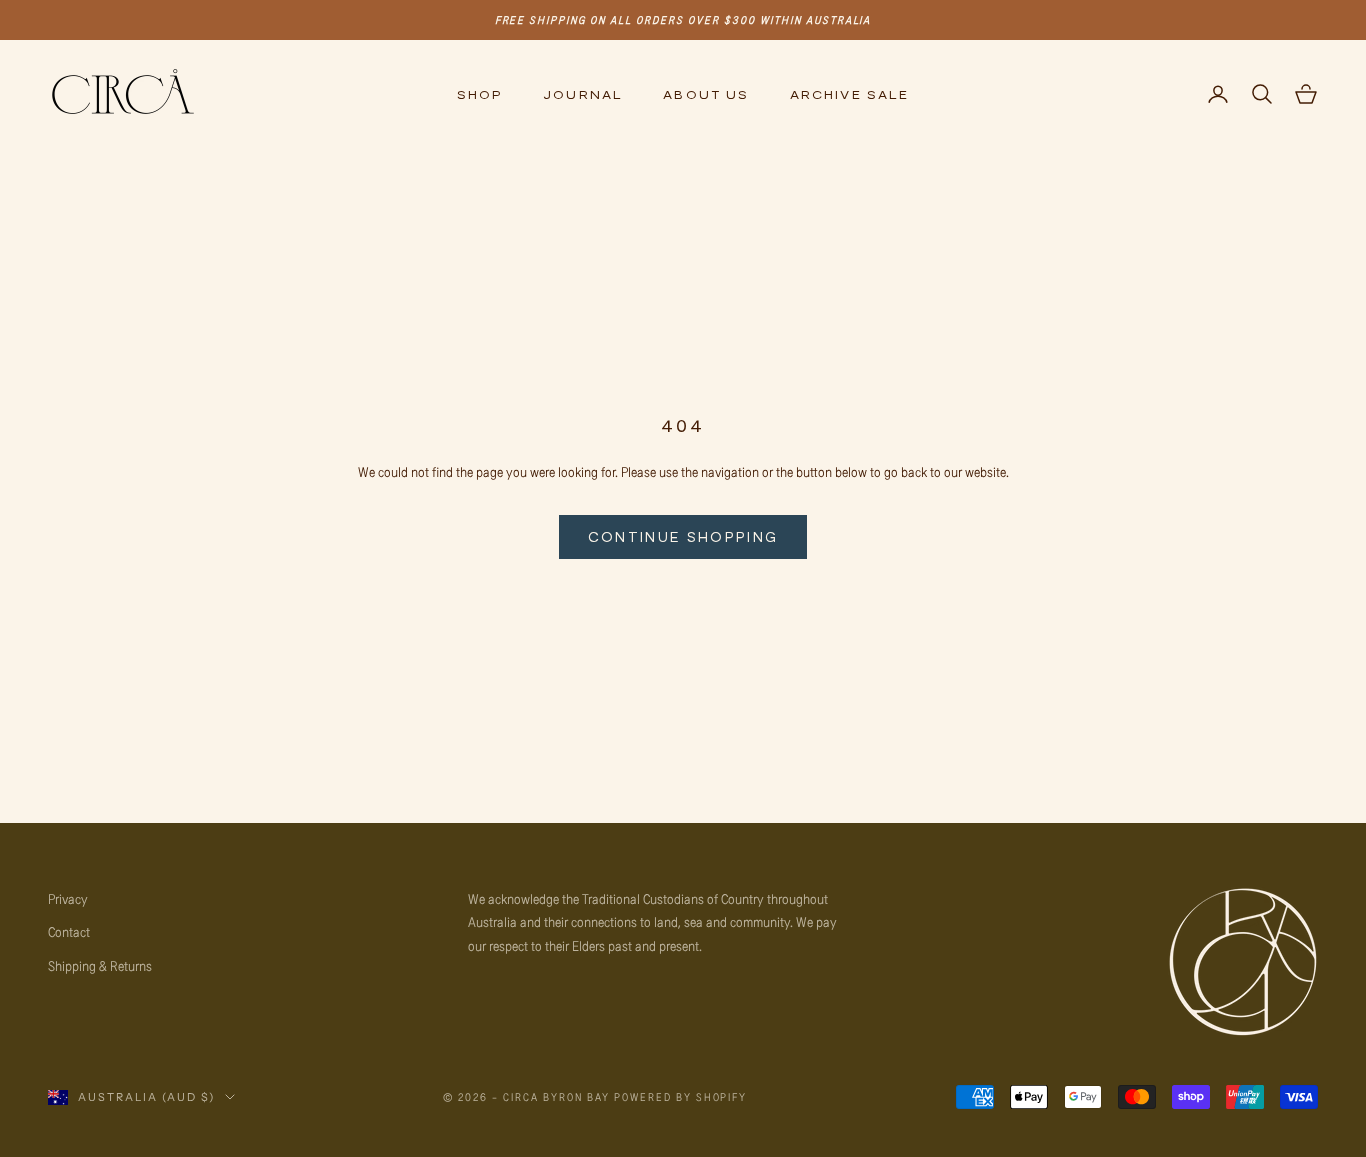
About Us (706, 94)
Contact (69, 931)
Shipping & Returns (100, 965)
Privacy (68, 898)
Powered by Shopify (681, 1096)
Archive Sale (850, 94)
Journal (583, 94)
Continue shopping (683, 537)
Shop (480, 94)
